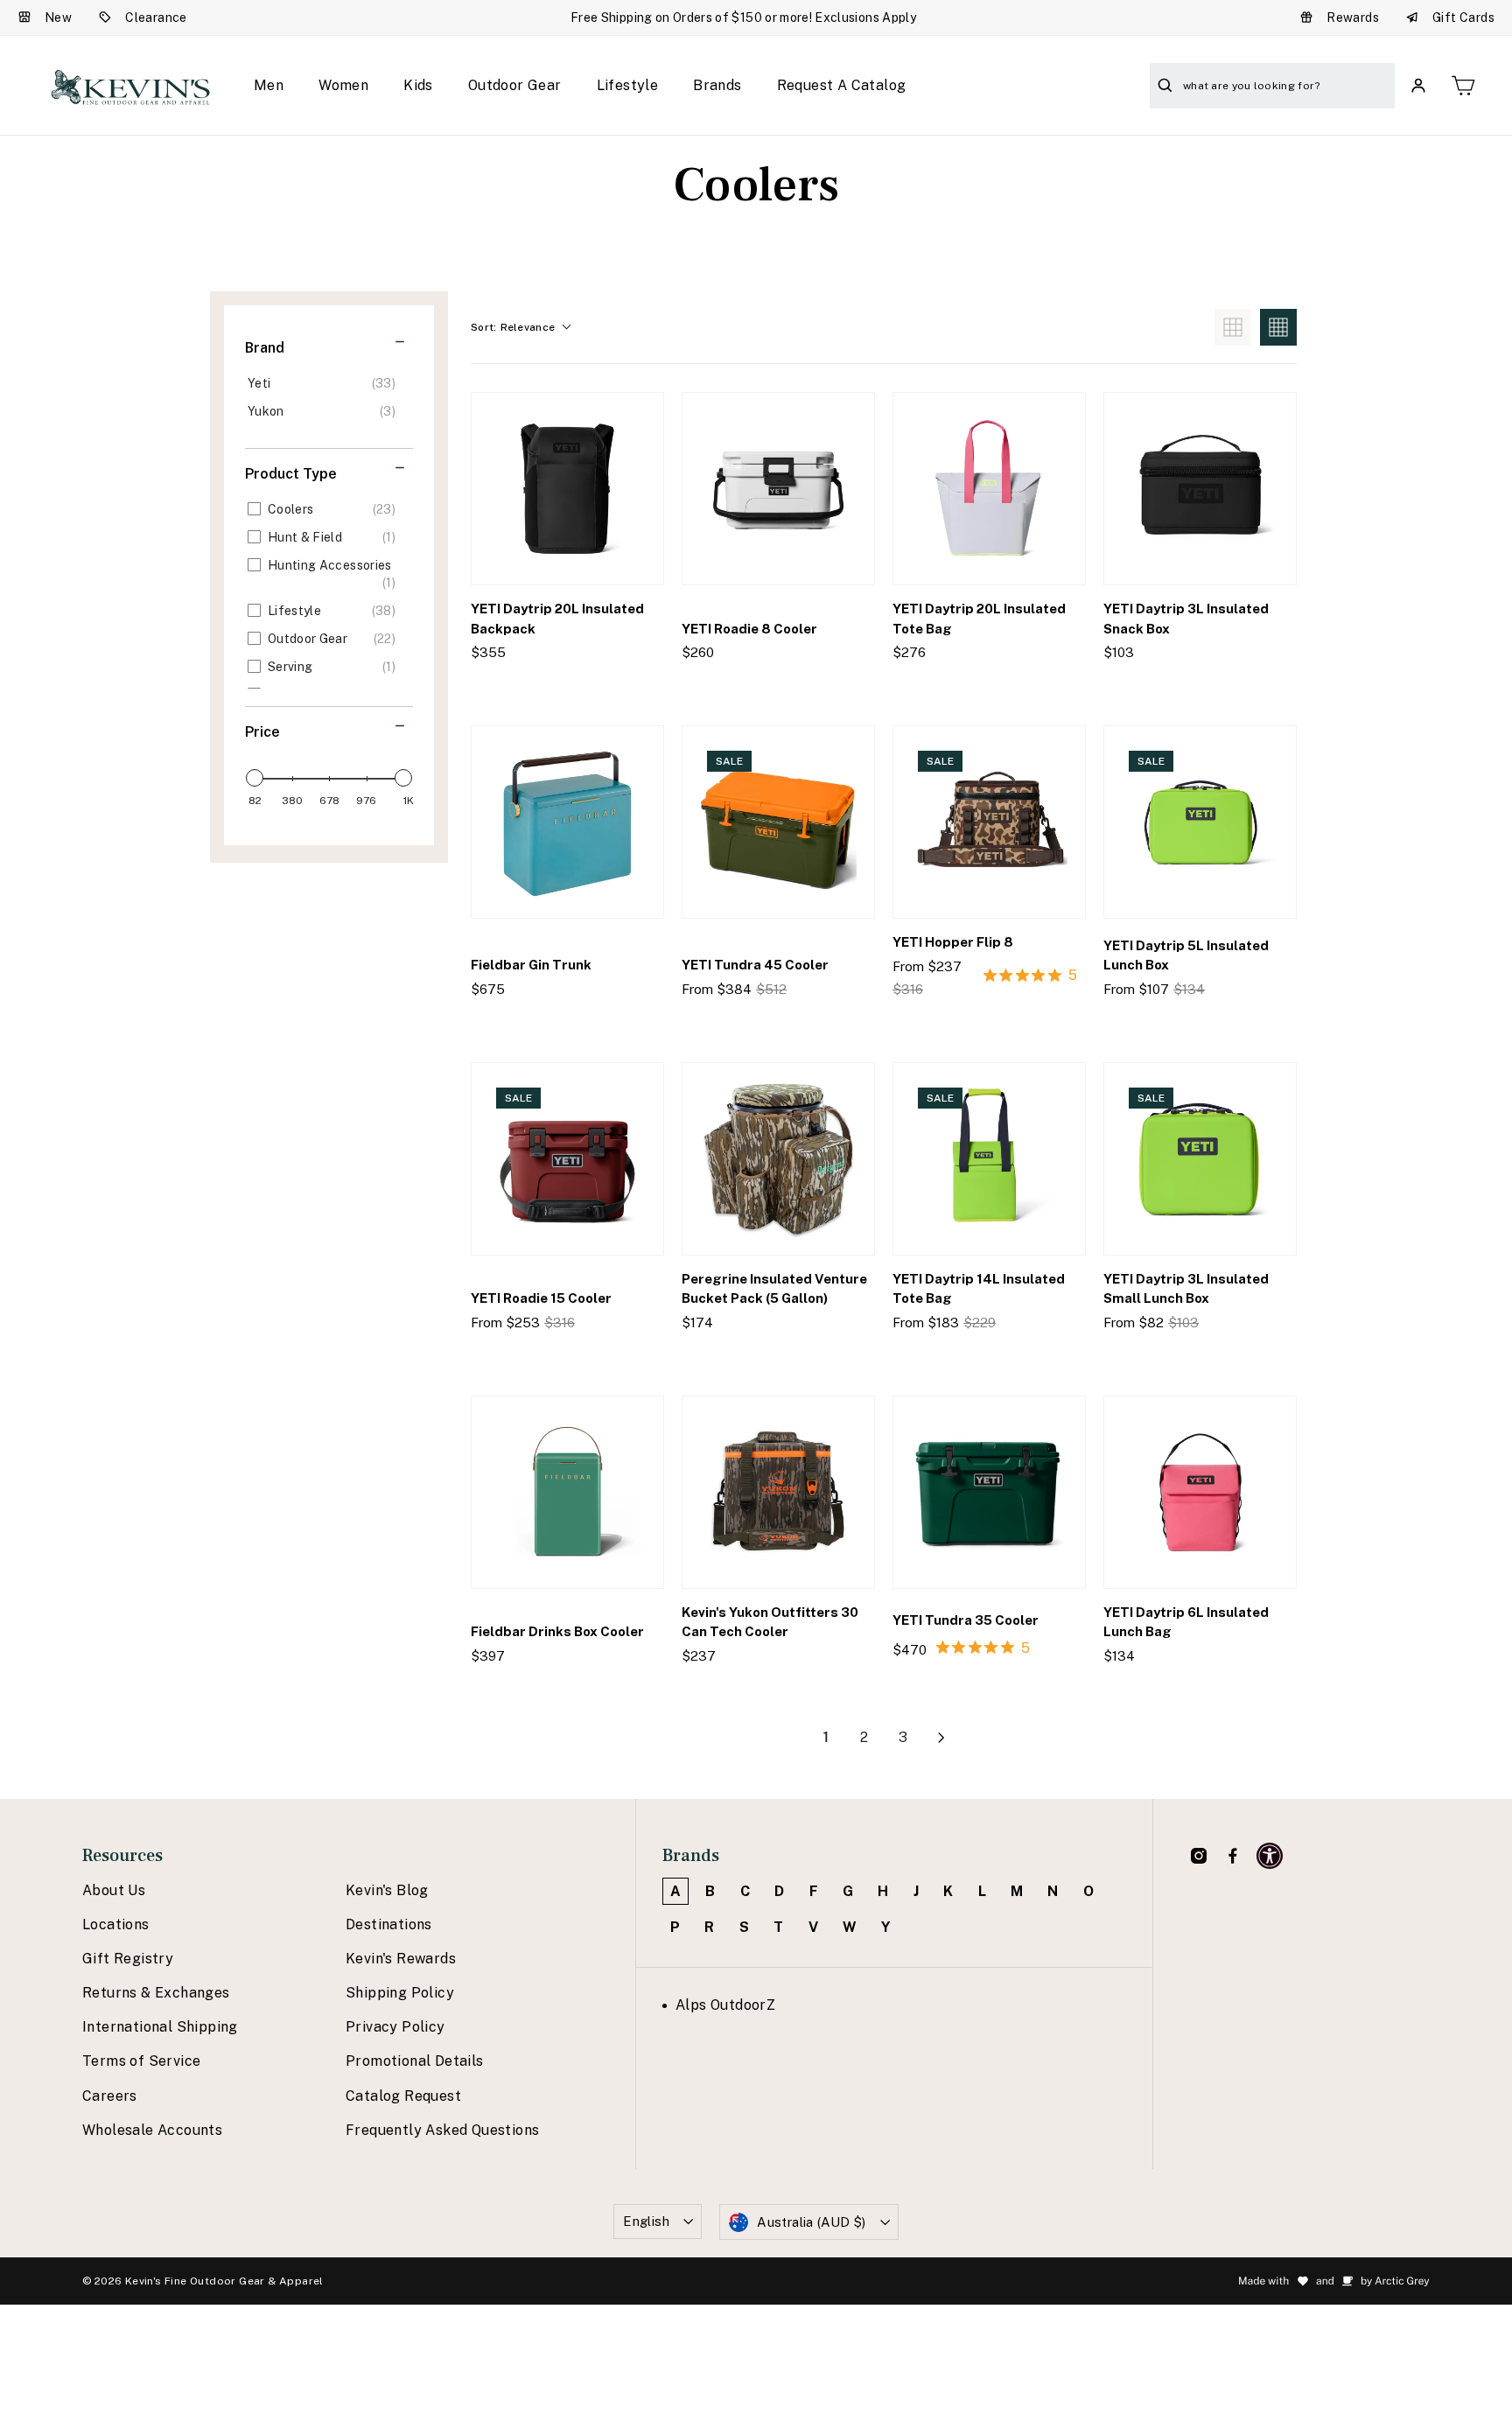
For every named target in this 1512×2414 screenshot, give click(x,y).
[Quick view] (635, 688)
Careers (110, 2096)
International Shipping (160, 2027)
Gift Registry (128, 1959)
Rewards (1353, 17)
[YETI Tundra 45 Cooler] (778, 822)
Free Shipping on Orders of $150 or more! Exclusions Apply (743, 17)
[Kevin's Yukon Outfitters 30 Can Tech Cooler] (778, 1492)
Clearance (156, 17)
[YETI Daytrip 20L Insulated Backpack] (567, 489)
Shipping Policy (400, 1993)
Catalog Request (403, 2096)
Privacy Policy (395, 2027)
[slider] (255, 778)
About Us (114, 1890)
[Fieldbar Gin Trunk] (567, 822)
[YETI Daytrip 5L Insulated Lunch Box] (1200, 822)
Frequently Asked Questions (442, 2130)
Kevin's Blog (387, 1890)
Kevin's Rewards (401, 1959)
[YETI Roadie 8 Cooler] (778, 489)
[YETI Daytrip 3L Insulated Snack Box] (1200, 489)
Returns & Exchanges (156, 1993)
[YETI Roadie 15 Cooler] (567, 1159)
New (58, 17)
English (646, 2221)
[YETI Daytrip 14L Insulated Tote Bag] (989, 1159)
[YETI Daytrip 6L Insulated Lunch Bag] (1200, 1492)
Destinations (389, 1924)
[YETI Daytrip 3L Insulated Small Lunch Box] (1200, 1159)
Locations (116, 1924)
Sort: (513, 327)
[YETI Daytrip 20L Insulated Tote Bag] (989, 489)
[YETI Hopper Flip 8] (989, 822)
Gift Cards (1463, 17)
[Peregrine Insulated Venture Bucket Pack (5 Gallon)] (778, 1159)
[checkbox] (326, 383)
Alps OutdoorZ (725, 2005)
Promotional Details (415, 2061)
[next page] (941, 1738)
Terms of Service (141, 2061)
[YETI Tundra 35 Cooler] (989, 1492)
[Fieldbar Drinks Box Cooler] (567, 1492)
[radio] (1233, 327)
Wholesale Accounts (152, 2130)
